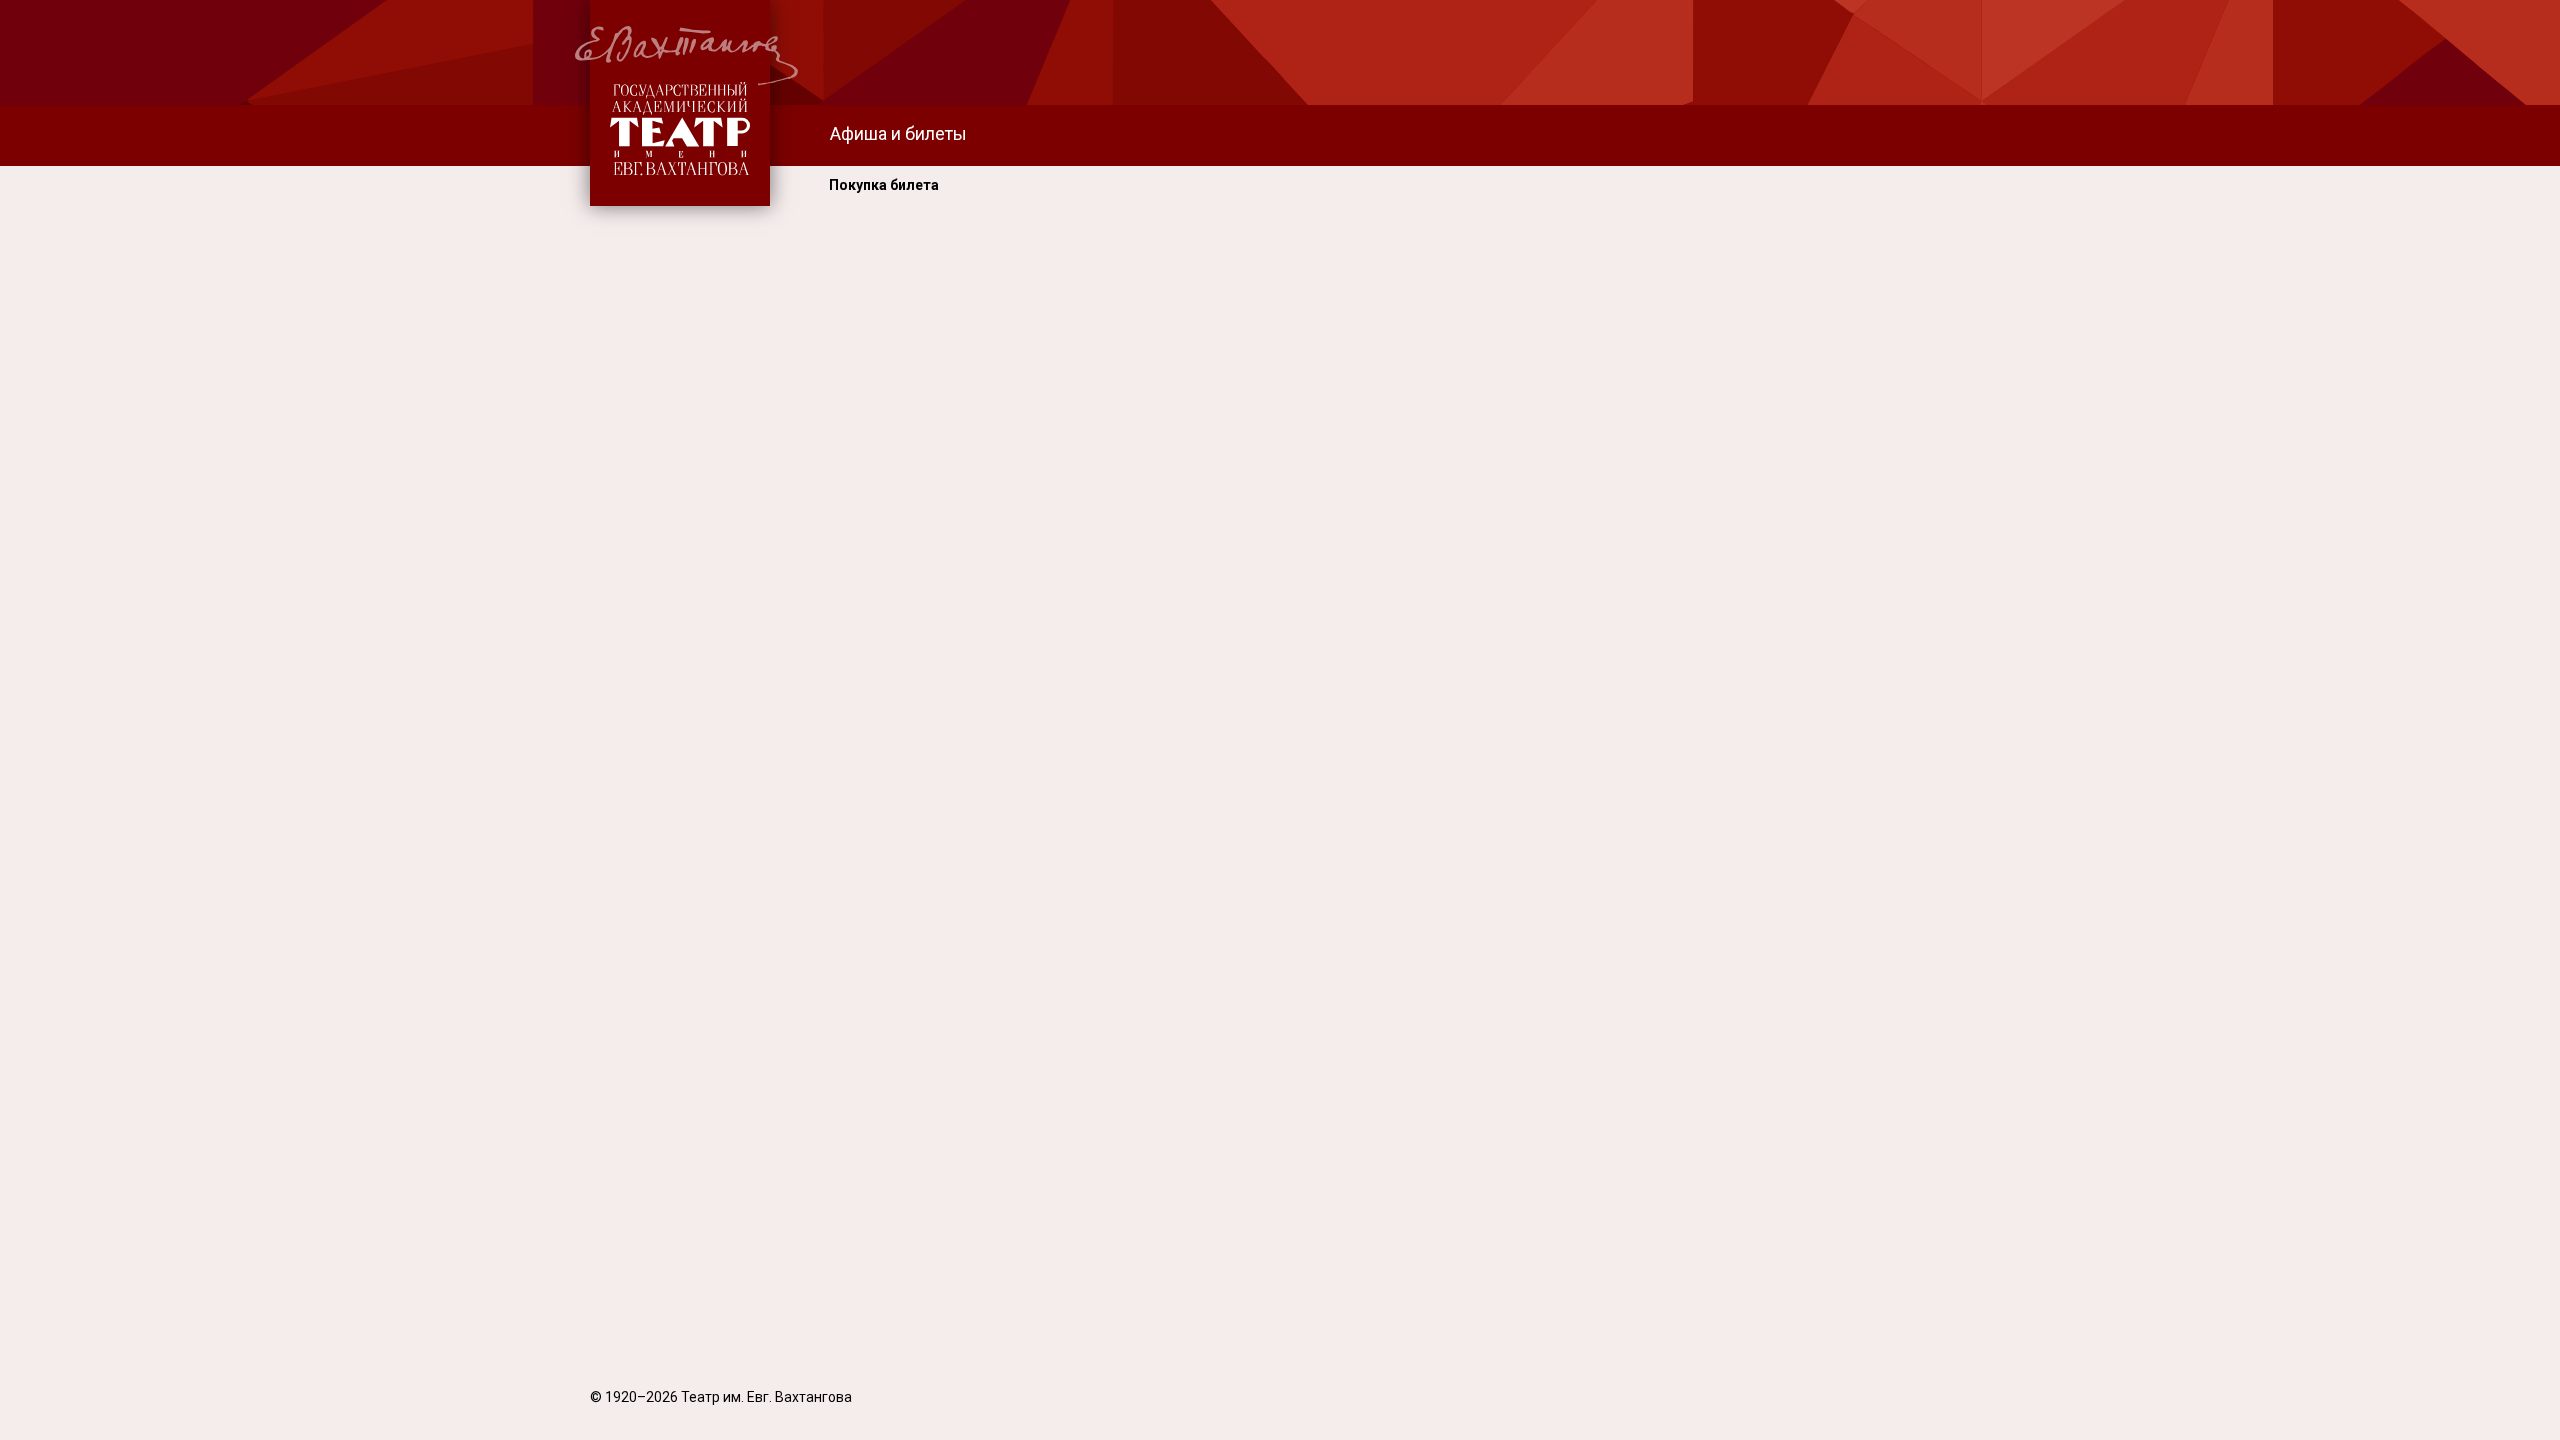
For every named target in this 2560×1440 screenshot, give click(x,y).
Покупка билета (884, 185)
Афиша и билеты (898, 133)
